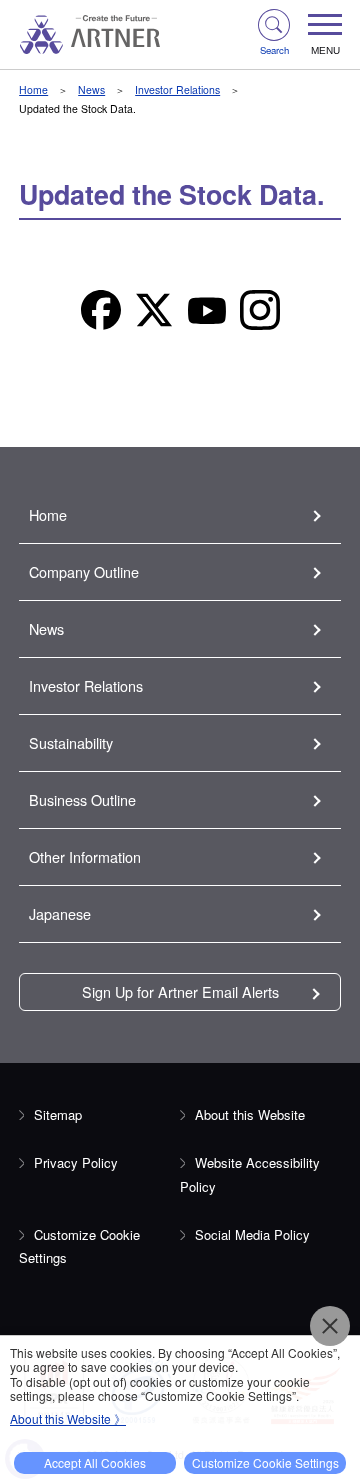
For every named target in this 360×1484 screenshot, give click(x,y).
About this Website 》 (68, 1418)
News (91, 89)
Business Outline (82, 799)
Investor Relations (177, 89)
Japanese (60, 913)
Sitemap (58, 1114)
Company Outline (84, 571)
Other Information (85, 856)
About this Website (250, 1114)
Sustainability (71, 742)
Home (33, 89)
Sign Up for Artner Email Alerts (180, 991)
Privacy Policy (76, 1162)
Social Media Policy (252, 1234)
